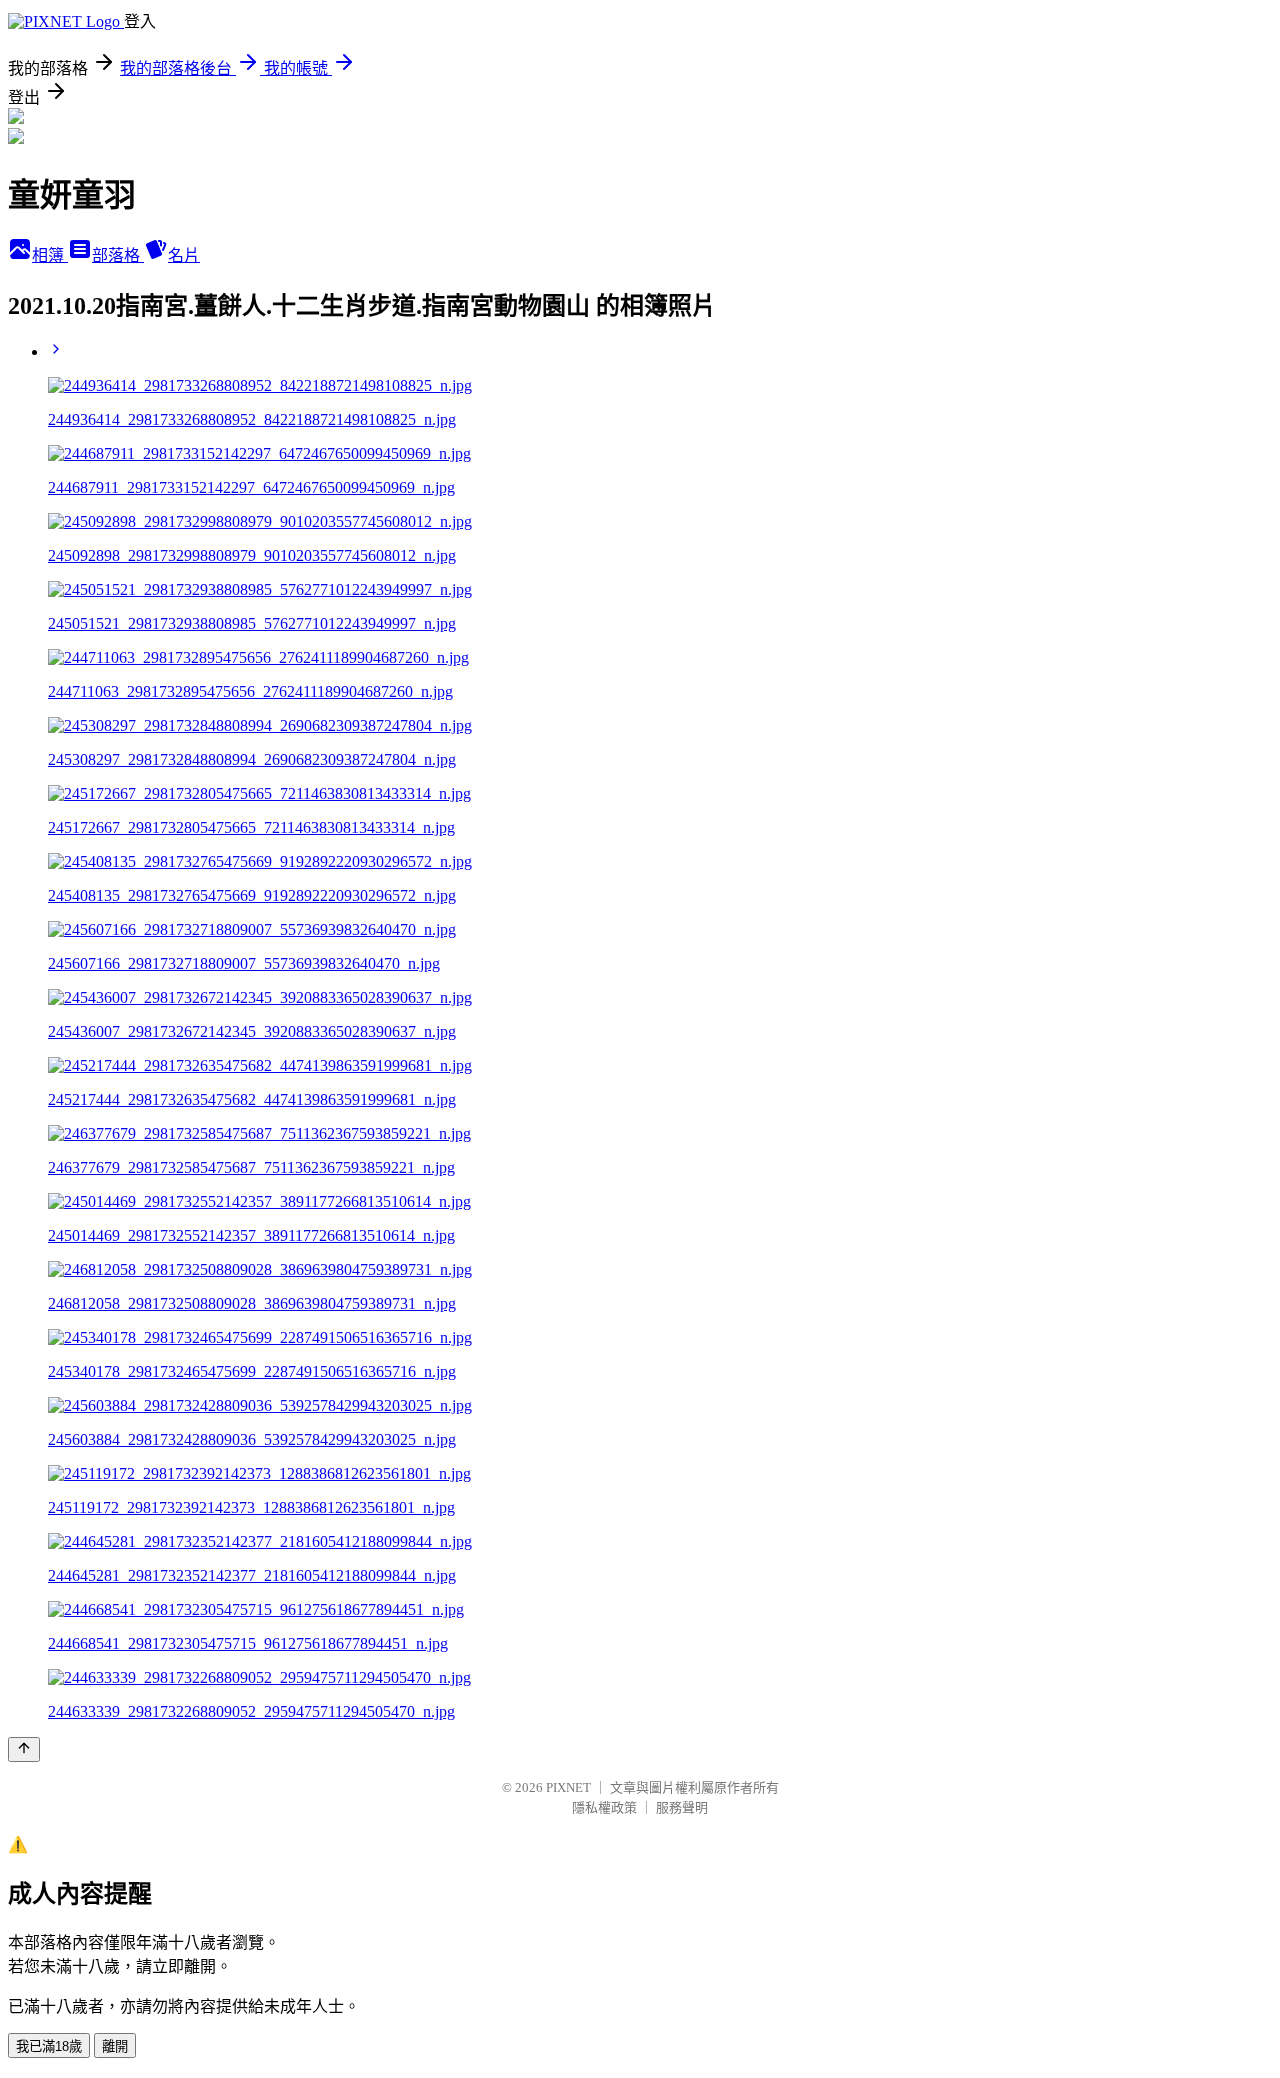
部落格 (118, 255)
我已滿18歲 (49, 2046)
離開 (115, 2046)
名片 (184, 255)
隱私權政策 (604, 1807)
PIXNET (568, 1787)
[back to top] (24, 1749)
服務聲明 (682, 1807)
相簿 (50, 255)
